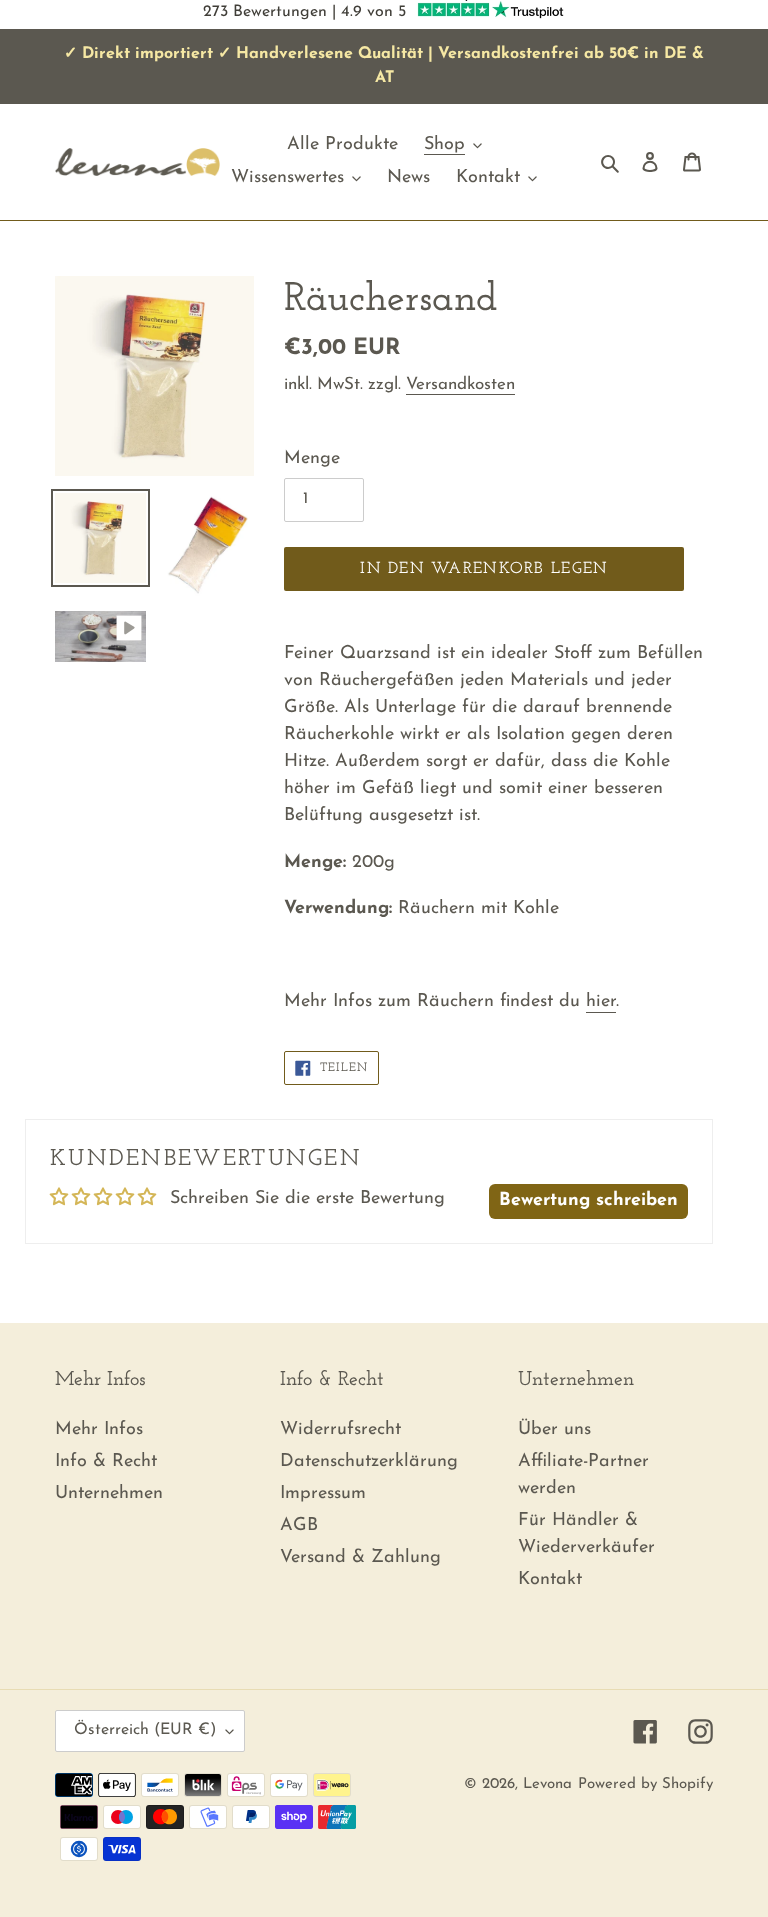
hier (601, 1002)
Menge (312, 459)
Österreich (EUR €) (145, 1730)
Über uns (554, 1430)
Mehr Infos (99, 1430)
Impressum (323, 1494)
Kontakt (550, 1580)
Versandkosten (460, 384)
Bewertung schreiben (588, 1201)
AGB (299, 1526)
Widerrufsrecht (340, 1430)
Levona (547, 1784)
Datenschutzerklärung (369, 1462)
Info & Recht (106, 1462)
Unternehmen (109, 1494)
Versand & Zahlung (360, 1558)
